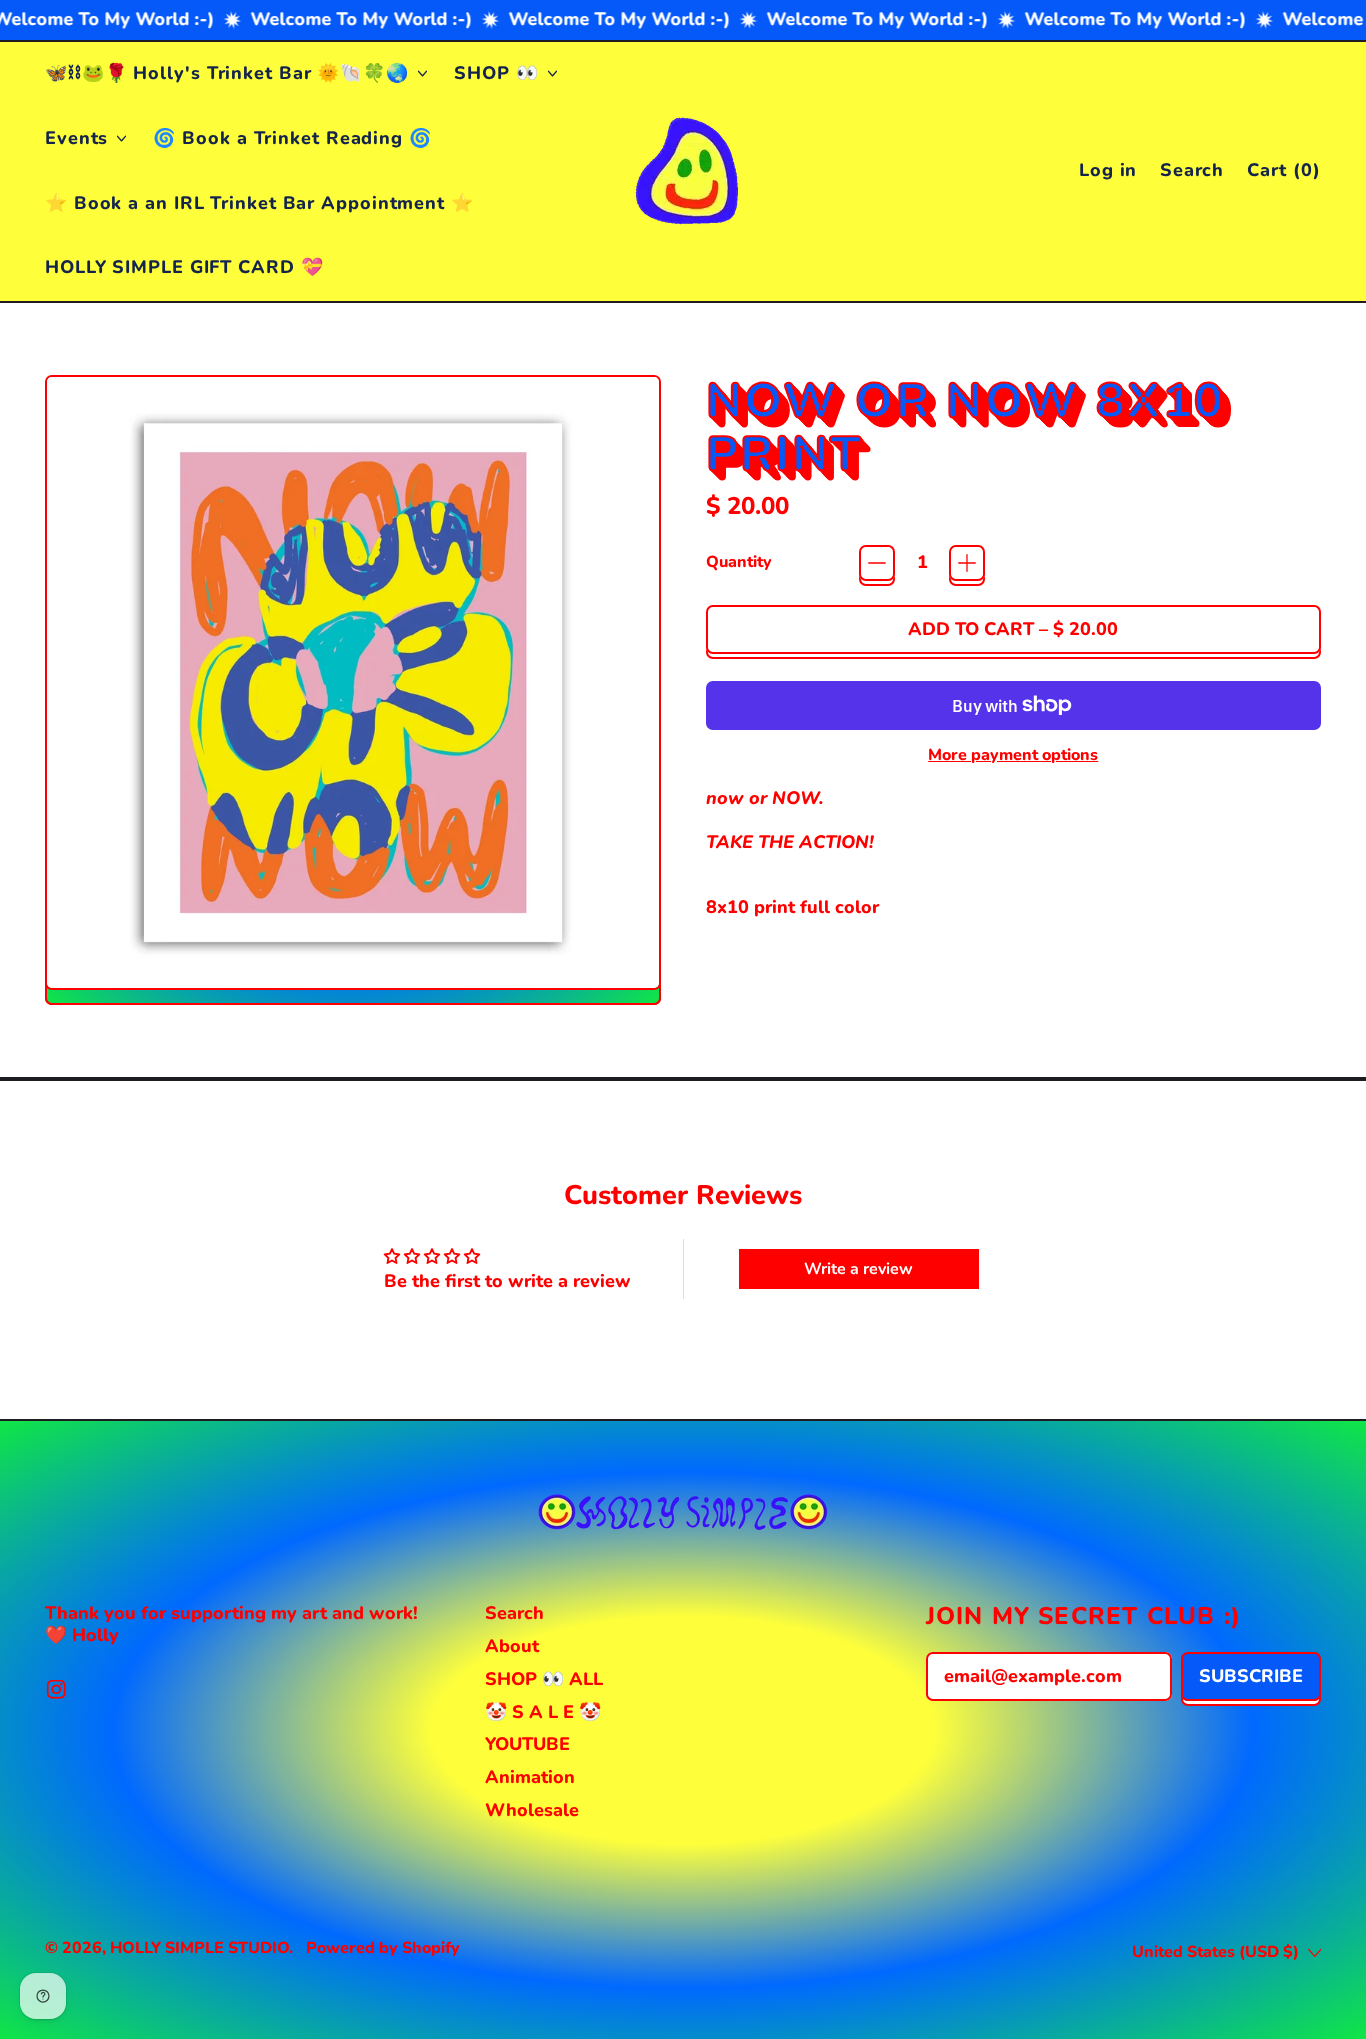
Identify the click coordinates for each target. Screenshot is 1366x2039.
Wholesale (532, 1810)
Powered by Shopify (383, 1948)
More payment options (1013, 755)
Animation (530, 1777)
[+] (967, 563)
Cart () (1283, 174)
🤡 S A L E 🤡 (543, 1712)
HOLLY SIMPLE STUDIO (199, 1948)
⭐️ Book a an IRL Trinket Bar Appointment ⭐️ (259, 203)
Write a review (858, 1269)
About (512, 1646)
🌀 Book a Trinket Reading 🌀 (292, 138)
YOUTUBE (527, 1744)
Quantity (739, 562)
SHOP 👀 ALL (544, 1679)
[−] (877, 563)
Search (514, 1613)
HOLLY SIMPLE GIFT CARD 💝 (184, 267)
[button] (1192, 171)
